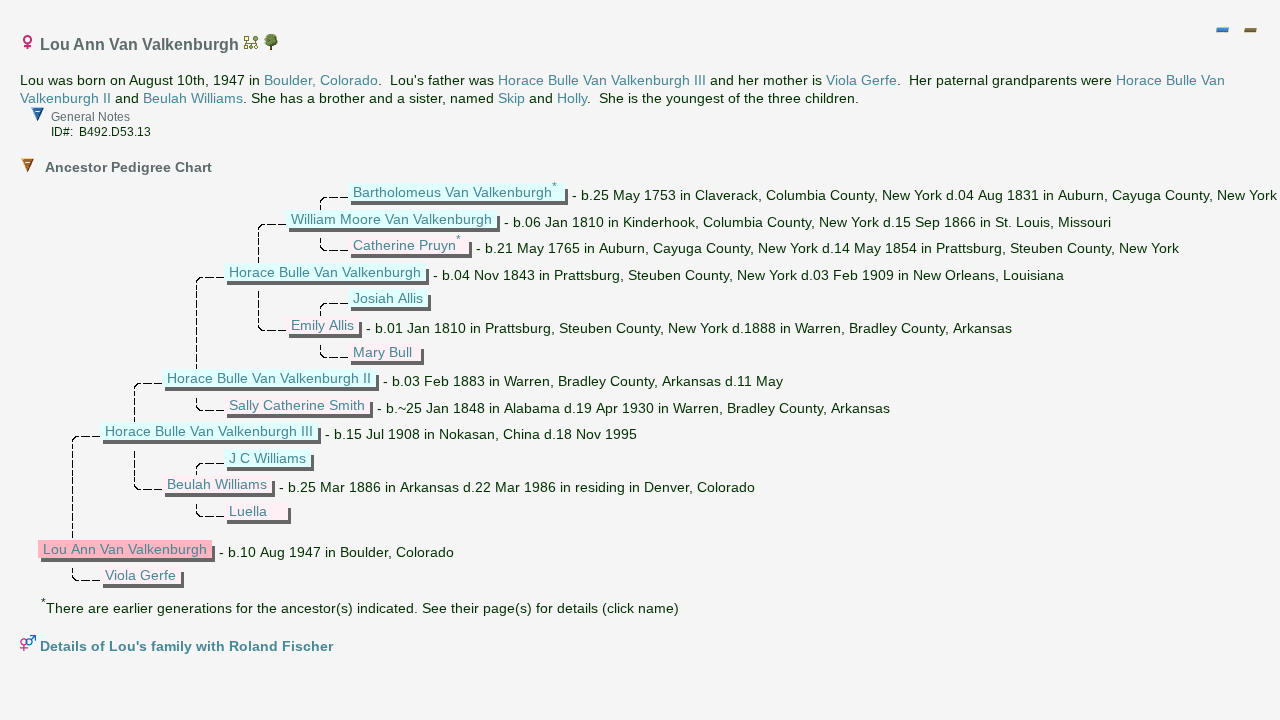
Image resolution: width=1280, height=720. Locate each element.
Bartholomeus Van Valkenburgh (452, 192)
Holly (572, 98)
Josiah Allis (388, 298)
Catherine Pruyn (404, 245)
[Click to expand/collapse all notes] (1222, 30)
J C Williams (267, 458)
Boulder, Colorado (321, 80)
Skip (511, 98)
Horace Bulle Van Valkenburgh (325, 272)
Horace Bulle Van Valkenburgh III (602, 80)
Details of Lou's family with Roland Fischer (186, 646)
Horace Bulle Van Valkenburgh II (269, 378)
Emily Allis (322, 325)
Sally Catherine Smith (297, 405)
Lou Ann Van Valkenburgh (125, 549)
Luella (248, 511)
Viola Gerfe (861, 80)
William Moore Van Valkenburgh (391, 219)
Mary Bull (382, 352)
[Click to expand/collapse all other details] (1250, 30)
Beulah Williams (193, 98)
